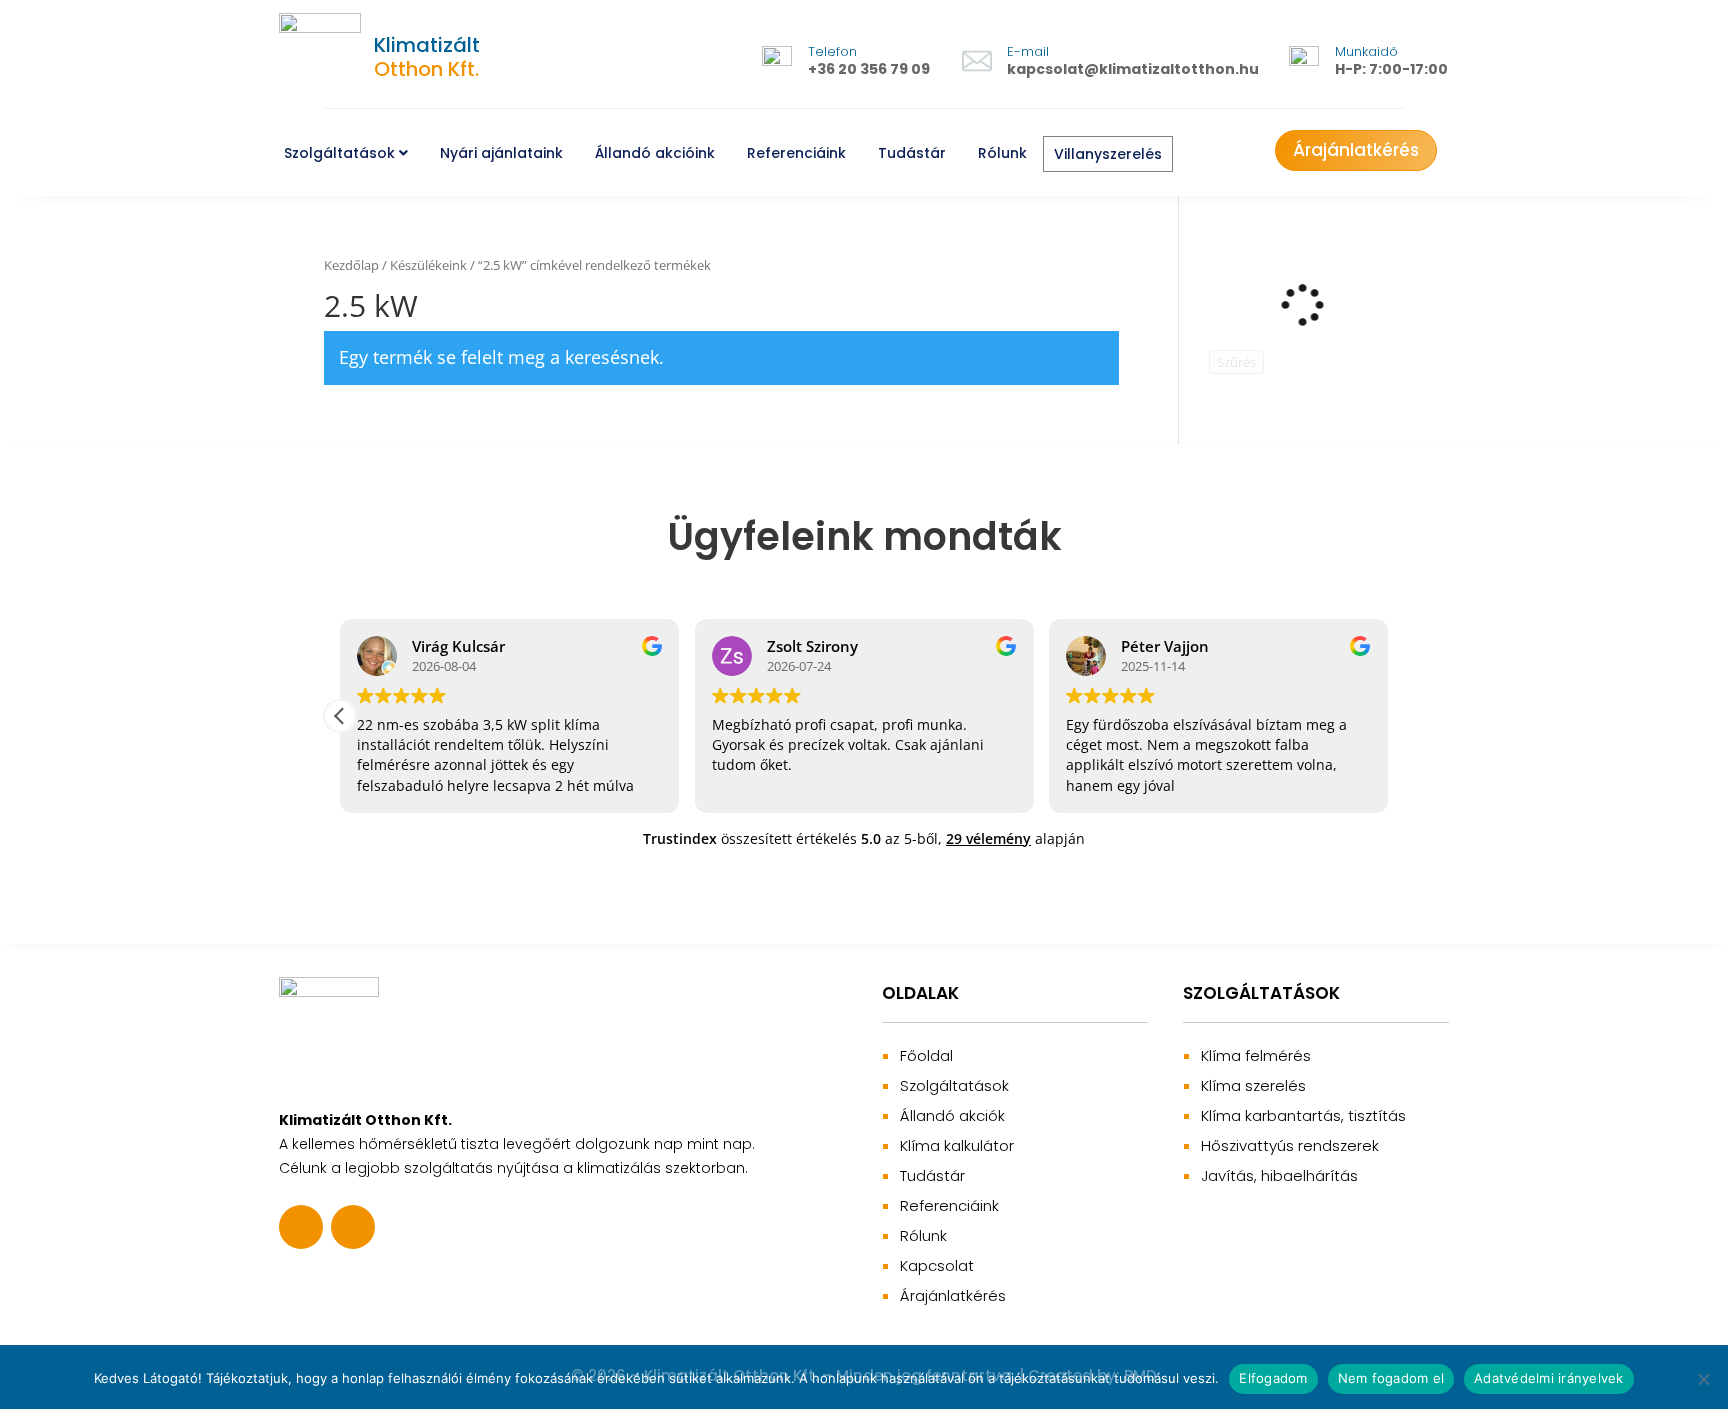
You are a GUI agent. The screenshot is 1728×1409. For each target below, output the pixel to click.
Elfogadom (1273, 1378)
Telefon (832, 51)
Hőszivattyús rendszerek (1290, 1145)
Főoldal (926, 1055)
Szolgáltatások (341, 153)
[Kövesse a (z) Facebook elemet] (301, 1227)
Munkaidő (1366, 51)
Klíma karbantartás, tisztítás (1303, 1115)
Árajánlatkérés (1356, 150)
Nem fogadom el (1391, 1378)
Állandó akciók (952, 1115)
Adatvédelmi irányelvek (1549, 1378)
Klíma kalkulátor (957, 1145)
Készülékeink (428, 265)
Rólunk (1002, 153)
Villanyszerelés (1108, 154)
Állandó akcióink (655, 153)
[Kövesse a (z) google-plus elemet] (353, 1227)
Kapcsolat (937, 1265)
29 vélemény (988, 838)
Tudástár (912, 153)
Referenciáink (796, 153)
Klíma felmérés (1256, 1055)
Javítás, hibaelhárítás (1279, 1175)
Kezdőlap (351, 265)
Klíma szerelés (1253, 1085)
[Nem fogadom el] (1703, 1379)
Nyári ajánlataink (501, 153)
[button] (340, 716)
